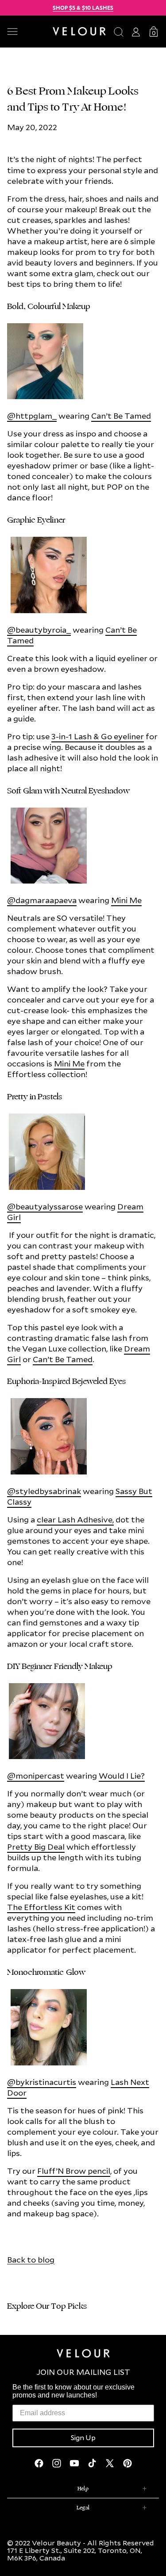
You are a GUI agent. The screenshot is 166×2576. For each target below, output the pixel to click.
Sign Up (83, 2438)
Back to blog (31, 2260)
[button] (26, 32)
